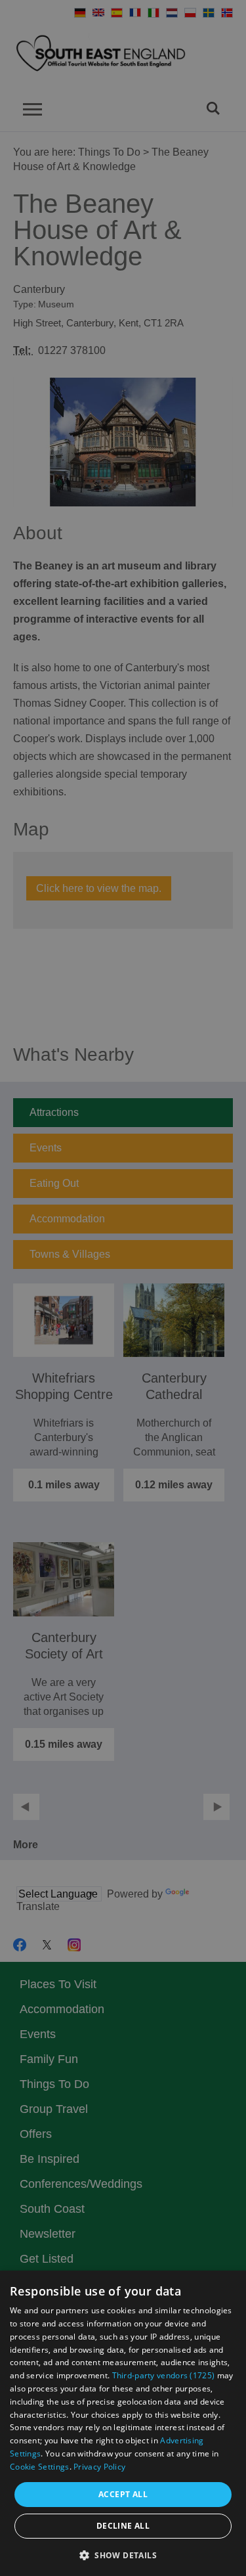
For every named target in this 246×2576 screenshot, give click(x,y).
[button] (123, 2554)
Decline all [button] (123, 2526)
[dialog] (123, 2423)
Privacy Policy (99, 2467)
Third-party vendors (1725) (164, 2375)
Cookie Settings (40, 2467)
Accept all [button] (123, 2494)
